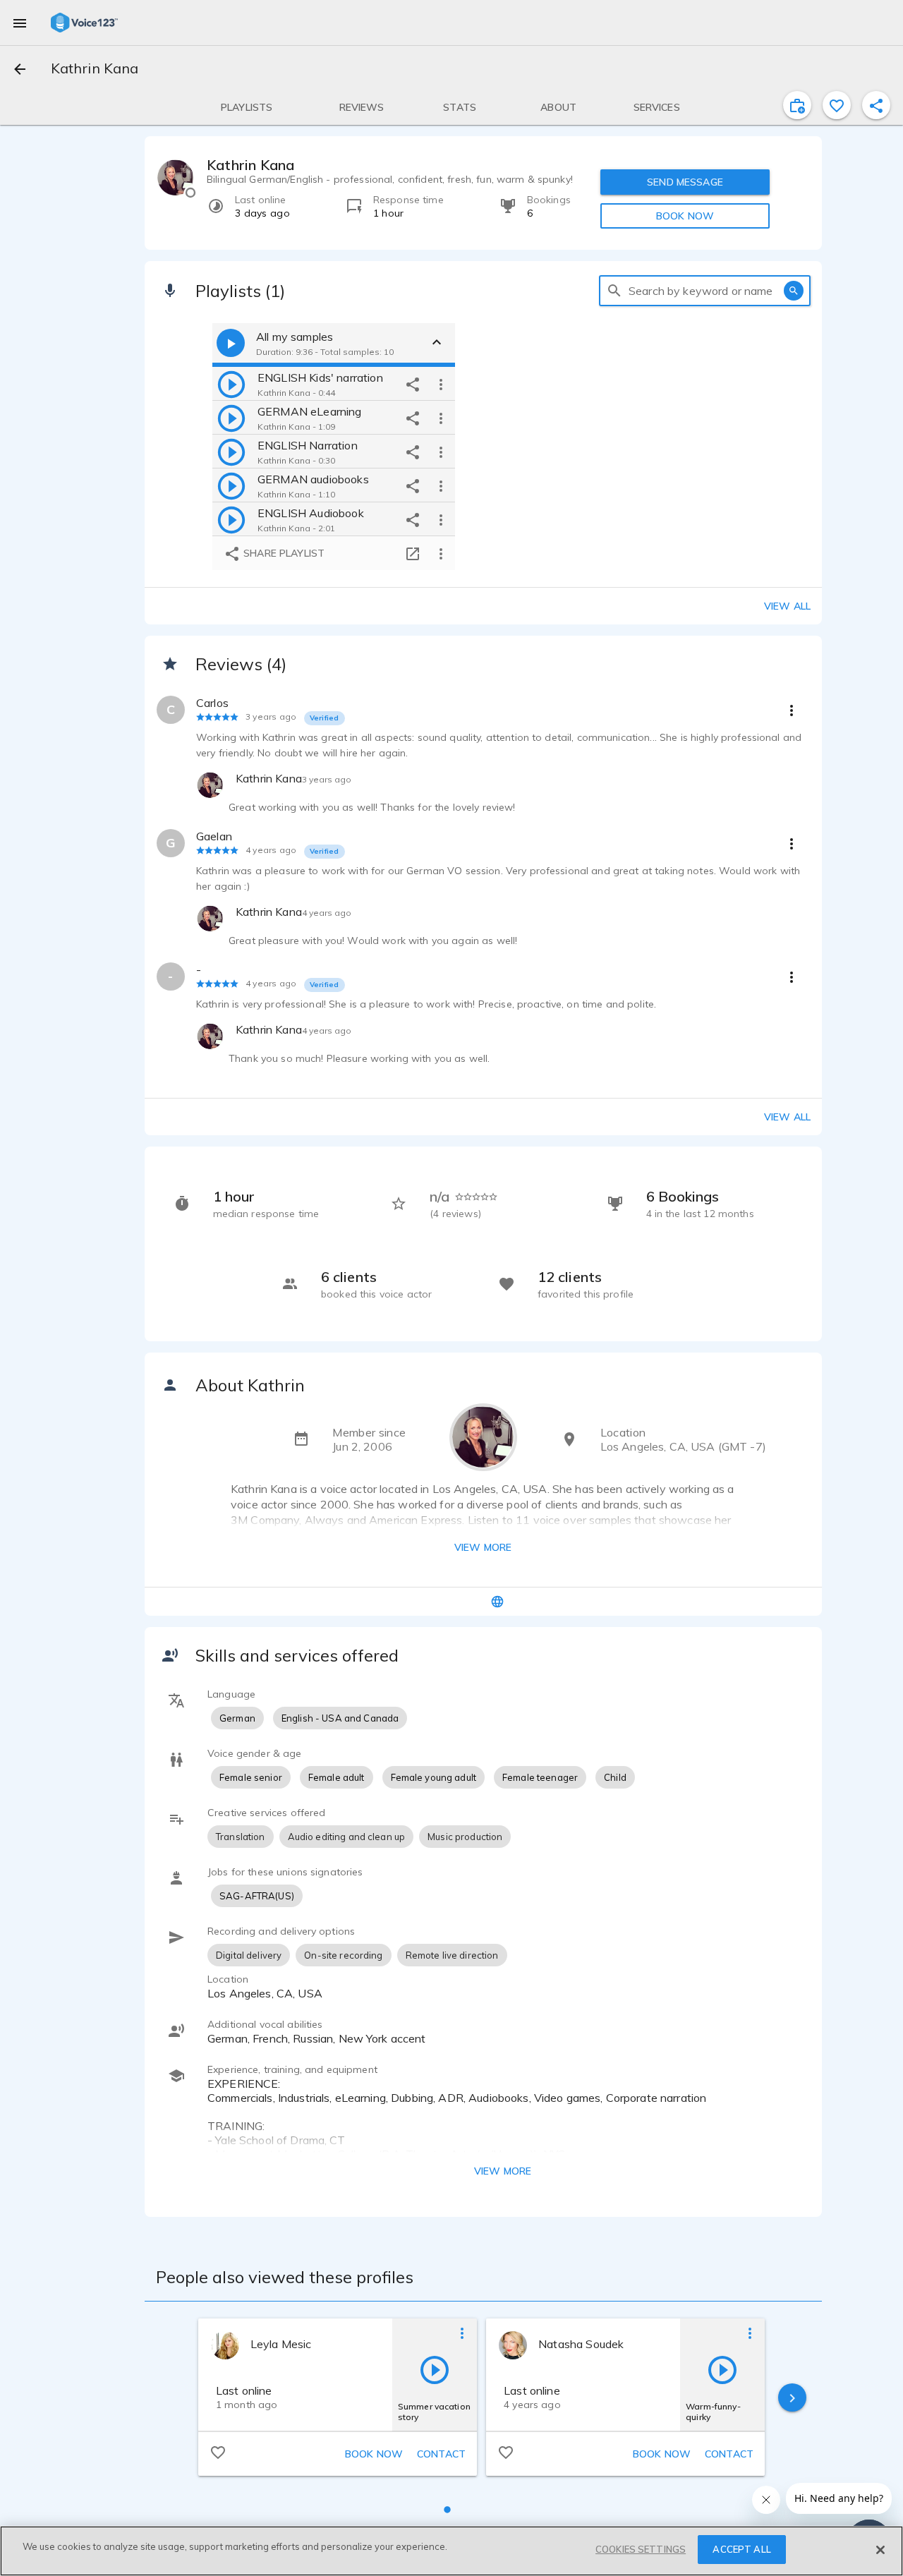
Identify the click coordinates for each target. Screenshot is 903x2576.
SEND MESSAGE (685, 182)
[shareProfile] (876, 105)
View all (787, 606)
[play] (231, 384)
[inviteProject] (797, 105)
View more (483, 1547)
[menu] (20, 23)
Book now (374, 2454)
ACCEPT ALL (741, 2549)
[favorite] (837, 105)
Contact (441, 2454)
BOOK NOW (685, 216)
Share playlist (283, 553)
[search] (614, 291)
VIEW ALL (787, 1117)
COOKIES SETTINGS (641, 2549)
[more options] (441, 384)
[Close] (880, 2550)
